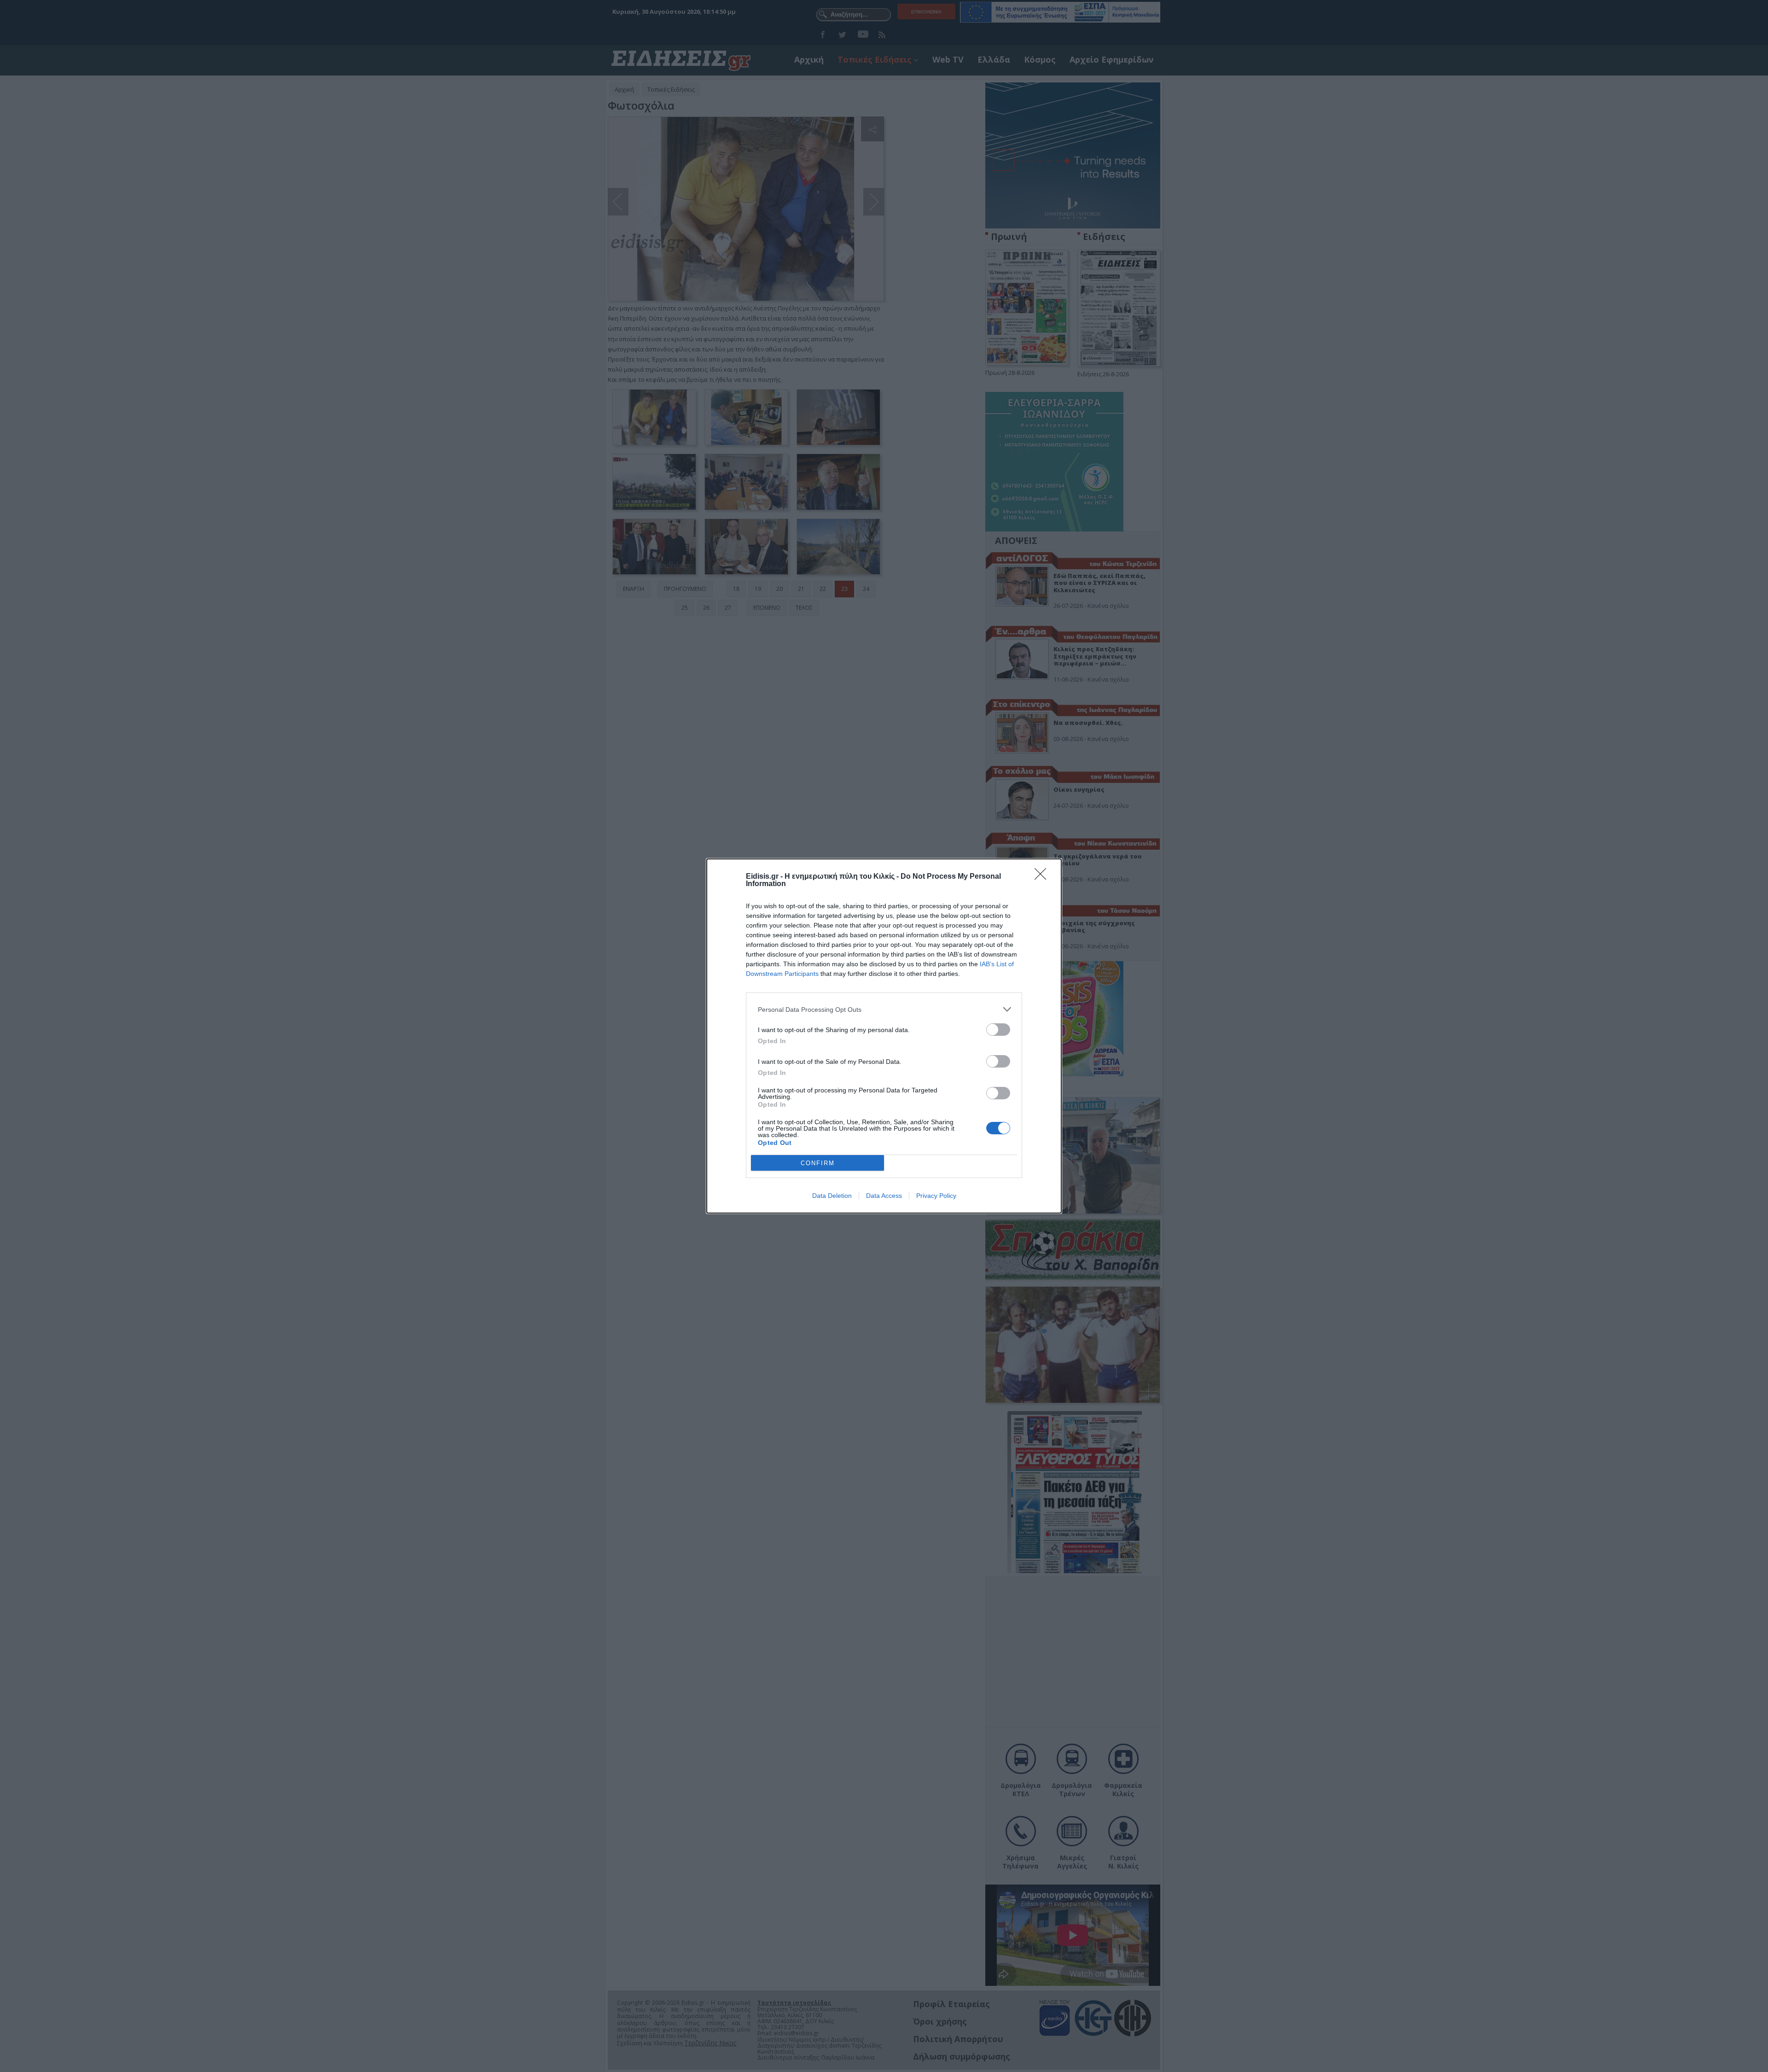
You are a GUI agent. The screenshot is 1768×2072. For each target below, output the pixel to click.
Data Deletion (832, 1196)
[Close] (1043, 877)
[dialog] (884, 1036)
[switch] (998, 1030)
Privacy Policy (936, 1196)
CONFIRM (818, 1163)
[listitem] (884, 1009)
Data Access (884, 1196)
